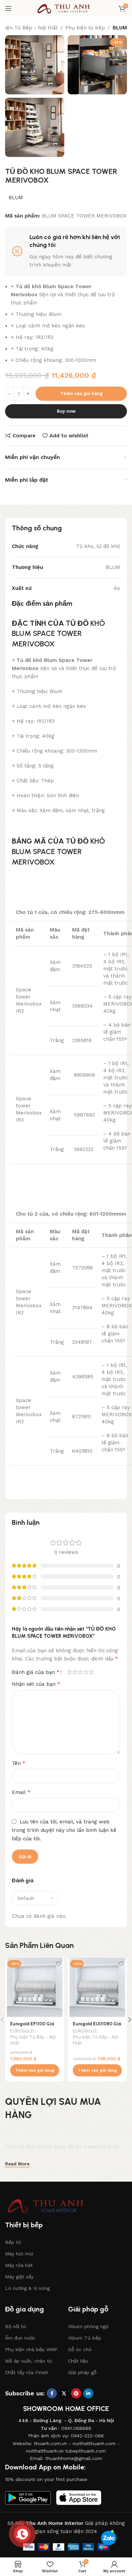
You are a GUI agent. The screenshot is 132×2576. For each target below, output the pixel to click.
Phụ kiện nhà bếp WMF (31, 2349)
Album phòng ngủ (88, 2326)
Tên (19, 1763)
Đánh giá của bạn (36, 1672)
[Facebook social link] (52, 2393)
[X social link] (64, 2393)
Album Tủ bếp (85, 2338)
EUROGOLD (22, 2031)
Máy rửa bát (19, 2265)
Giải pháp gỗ (82, 2372)
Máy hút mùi (19, 2254)
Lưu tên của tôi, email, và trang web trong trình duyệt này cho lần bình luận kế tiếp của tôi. (64, 1830)
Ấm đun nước (20, 2338)
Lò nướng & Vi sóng (27, 2288)
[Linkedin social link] (88, 2393)
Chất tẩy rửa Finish (27, 2372)
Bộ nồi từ (16, 2326)
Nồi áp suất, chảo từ (29, 2361)
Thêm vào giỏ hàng (81, 394)
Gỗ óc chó (80, 2349)
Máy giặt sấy (19, 2277)
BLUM (120, 28)
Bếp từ (13, 2242)
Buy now (66, 411)
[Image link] (49, 2206)
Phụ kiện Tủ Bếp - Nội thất (33, 2040)
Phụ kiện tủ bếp (85, 28)
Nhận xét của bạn (36, 1684)
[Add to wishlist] (58, 1964)
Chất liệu (78, 2361)
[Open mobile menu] (8, 8)
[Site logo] (66, 8)
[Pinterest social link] (76, 2393)
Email (21, 1792)
